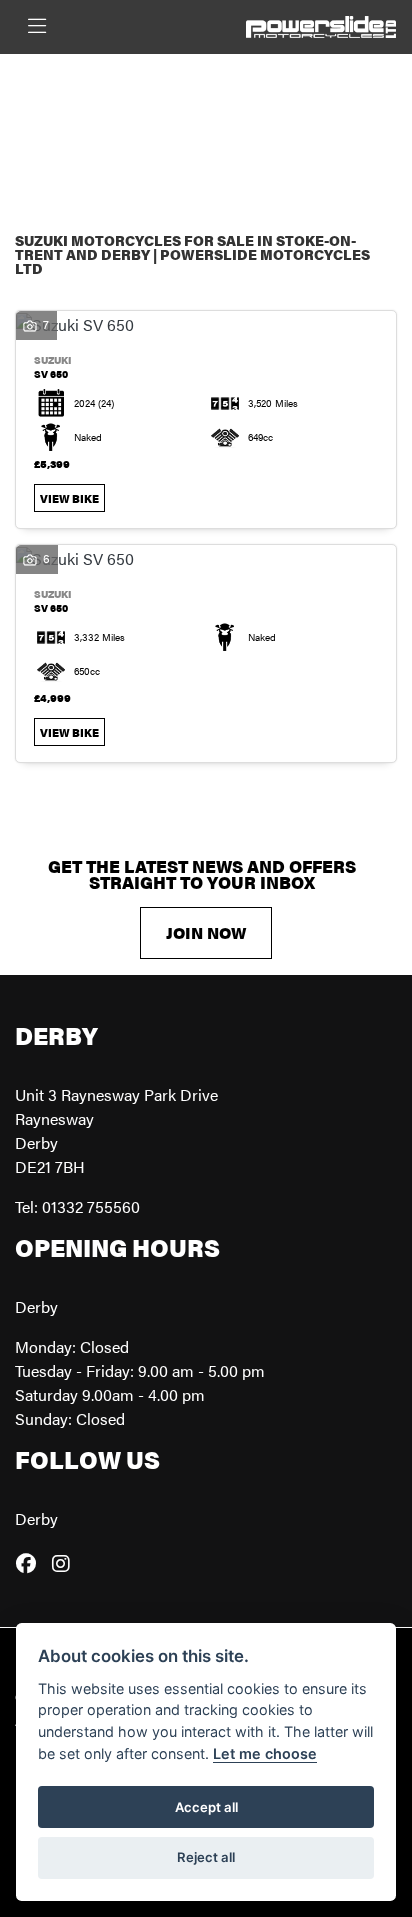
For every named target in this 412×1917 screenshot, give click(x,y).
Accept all (206, 1807)
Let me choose (265, 1753)
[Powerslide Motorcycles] (321, 24)
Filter (337, 87)
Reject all (206, 1857)
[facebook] (31, 1563)
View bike (69, 498)
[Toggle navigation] (37, 26)
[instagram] (66, 1563)
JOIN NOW (206, 932)
